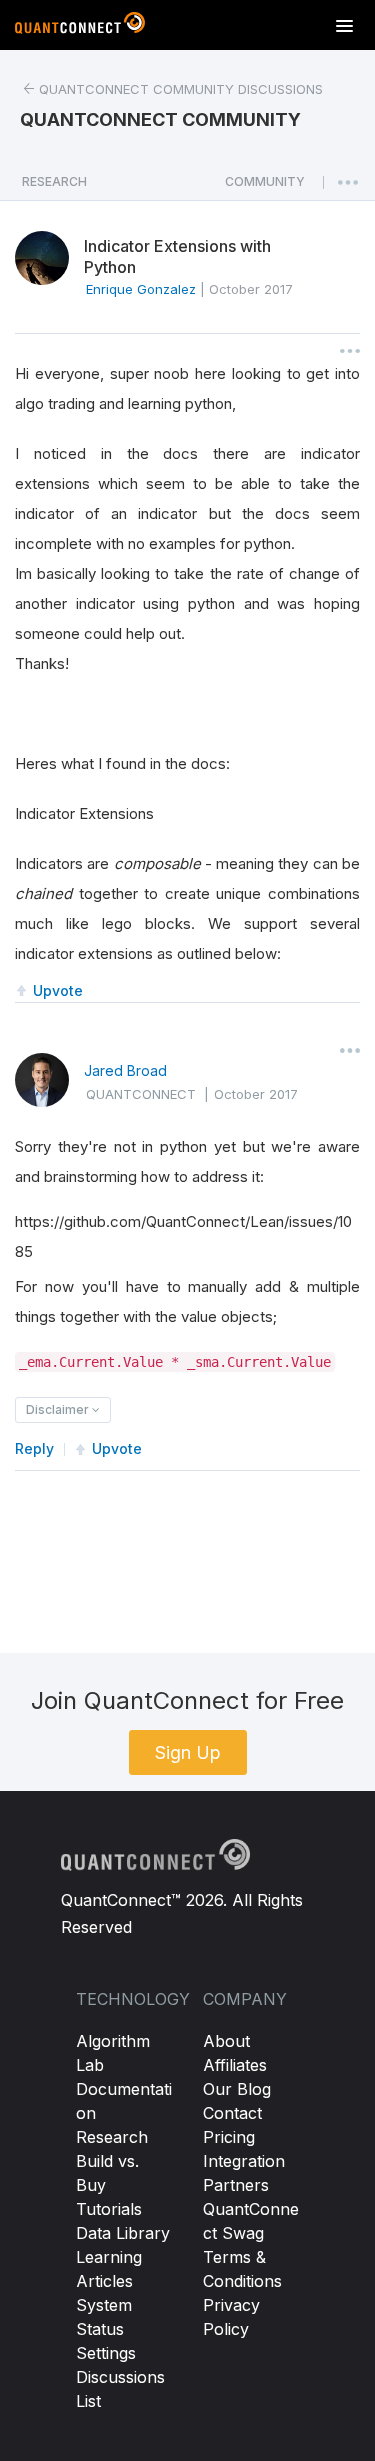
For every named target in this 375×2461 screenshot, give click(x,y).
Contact (232, 2113)
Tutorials (109, 2209)
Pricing (229, 2137)
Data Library (123, 2233)
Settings (106, 2353)
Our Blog (237, 2089)
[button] (265, 187)
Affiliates (235, 2065)
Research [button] (54, 181)
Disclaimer (59, 1409)
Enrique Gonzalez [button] (141, 289)
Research (112, 2137)
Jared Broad (125, 1070)
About (226, 2041)
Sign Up (188, 1752)
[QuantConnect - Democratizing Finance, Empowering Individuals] (80, 27)
